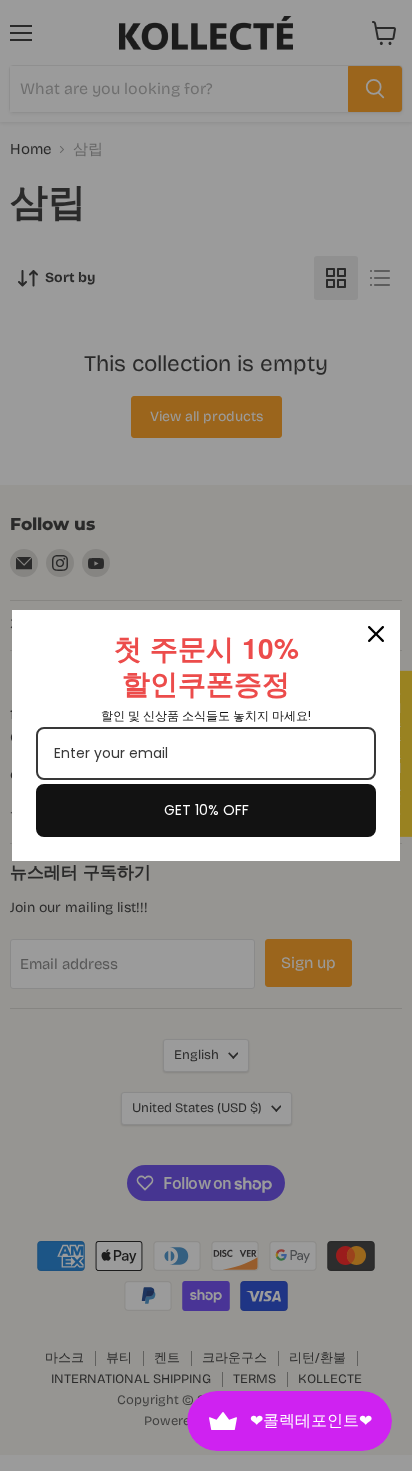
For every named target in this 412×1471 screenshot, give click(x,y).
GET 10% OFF (206, 810)
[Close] (376, 634)
